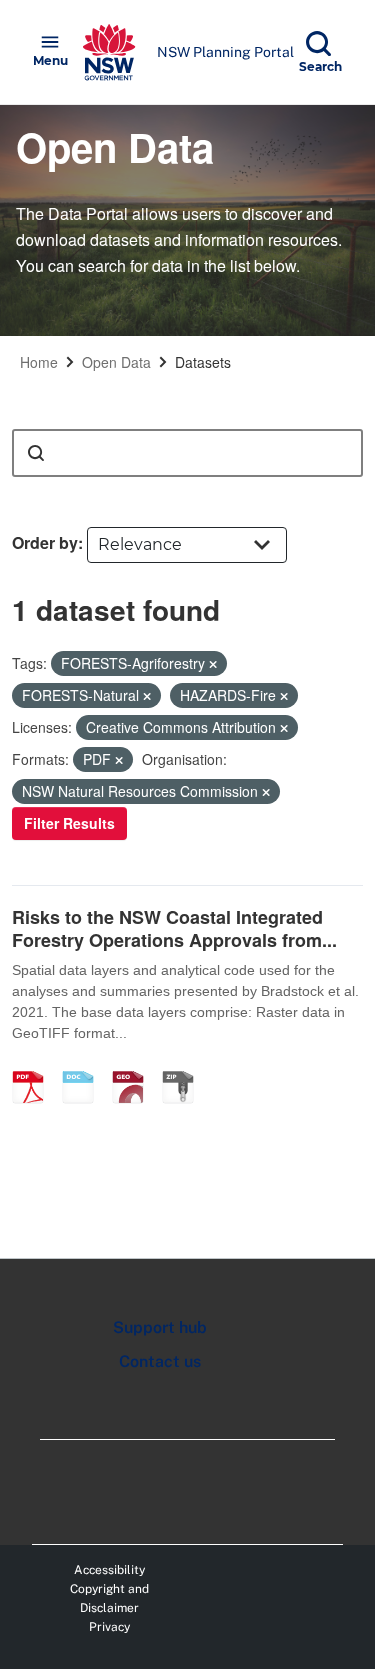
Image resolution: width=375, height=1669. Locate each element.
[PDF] (35, 1066)
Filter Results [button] (69, 823)
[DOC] (85, 1066)
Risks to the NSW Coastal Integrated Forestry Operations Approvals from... (174, 928)
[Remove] (213, 664)
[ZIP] (185, 1066)
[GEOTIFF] (135, 1066)
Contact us (160, 1361)
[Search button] (36, 453)
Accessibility (109, 1570)
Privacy (109, 1627)
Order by (45, 542)
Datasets (203, 362)
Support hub (160, 1327)
